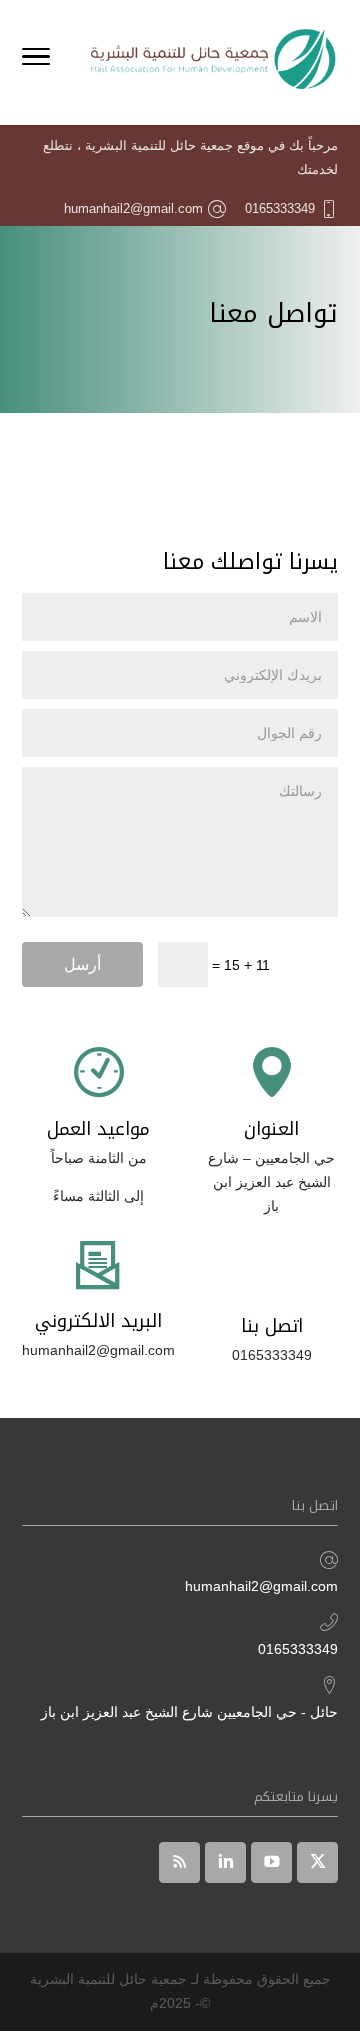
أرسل (82, 964)
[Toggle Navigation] (36, 60)
